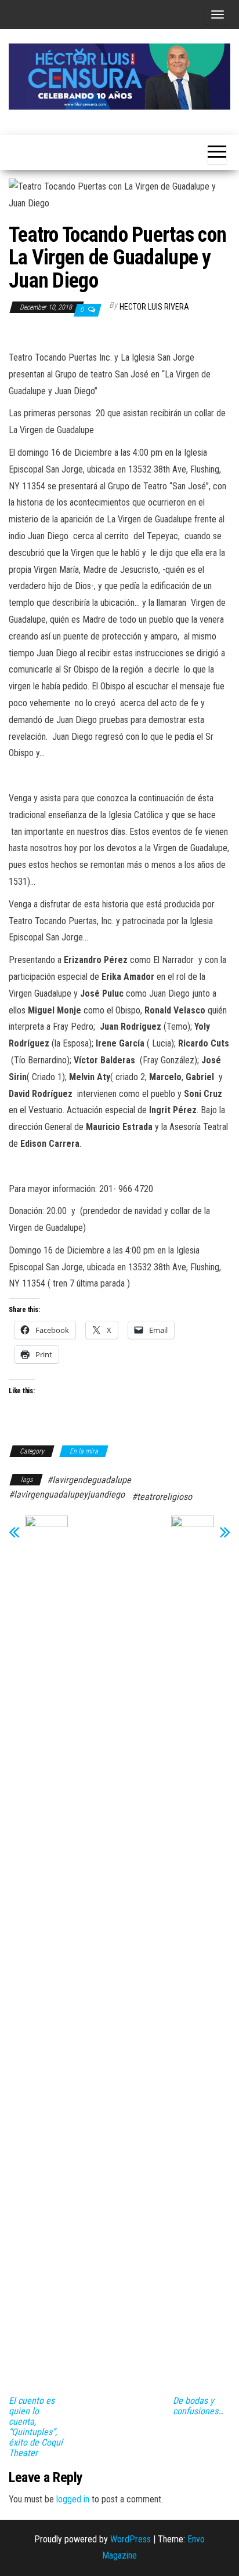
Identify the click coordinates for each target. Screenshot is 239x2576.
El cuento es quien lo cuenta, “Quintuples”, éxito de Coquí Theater (36, 2427)
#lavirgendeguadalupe (89, 1480)
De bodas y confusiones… (198, 2406)
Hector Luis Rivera (154, 307)
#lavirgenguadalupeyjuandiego (67, 1494)
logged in (73, 2499)
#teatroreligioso (162, 1497)
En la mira (84, 1451)
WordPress (131, 2539)
